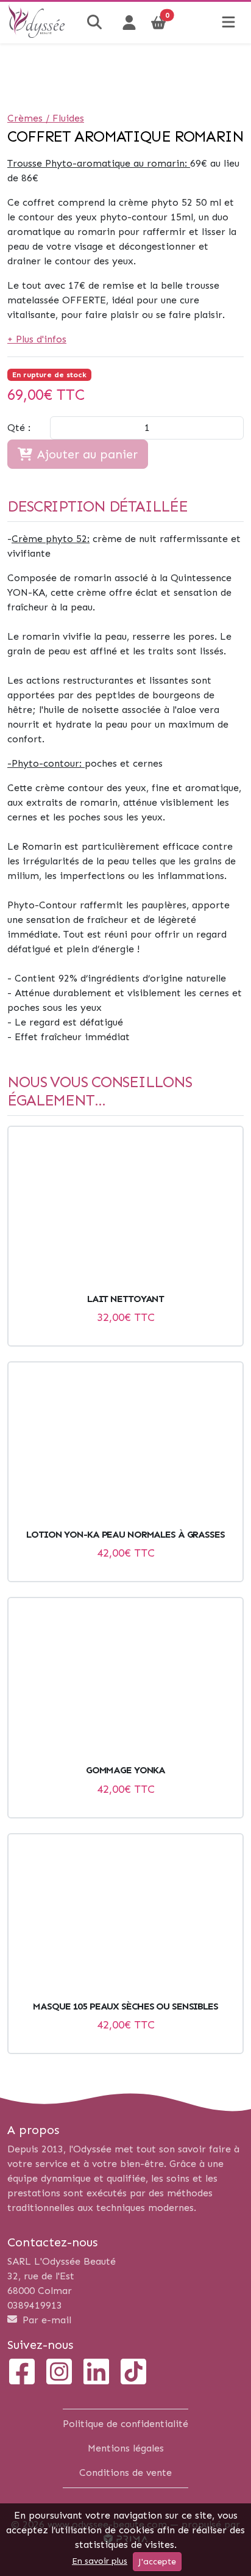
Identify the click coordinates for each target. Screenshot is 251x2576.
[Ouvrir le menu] (228, 23)
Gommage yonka (125, 1770)
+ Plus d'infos (37, 339)
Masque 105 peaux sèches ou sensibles (125, 2006)
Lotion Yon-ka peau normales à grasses (125, 1534)
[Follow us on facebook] (22, 2373)
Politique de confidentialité (125, 2424)
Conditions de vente (125, 2473)
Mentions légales (126, 2448)
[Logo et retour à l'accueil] (37, 34)
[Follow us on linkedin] (96, 2373)
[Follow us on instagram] (59, 2373)
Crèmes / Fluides (46, 118)
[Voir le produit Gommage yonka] (125, 1681)
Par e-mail (45, 2320)
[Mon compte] (129, 23)
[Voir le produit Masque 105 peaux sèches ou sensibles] (125, 1917)
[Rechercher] (96, 23)
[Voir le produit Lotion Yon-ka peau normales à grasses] (125, 1445)
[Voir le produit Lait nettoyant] (125, 1210)
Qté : (19, 428)
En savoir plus (100, 2561)
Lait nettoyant (125, 1299)
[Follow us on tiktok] (133, 2373)
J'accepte (157, 2562)
